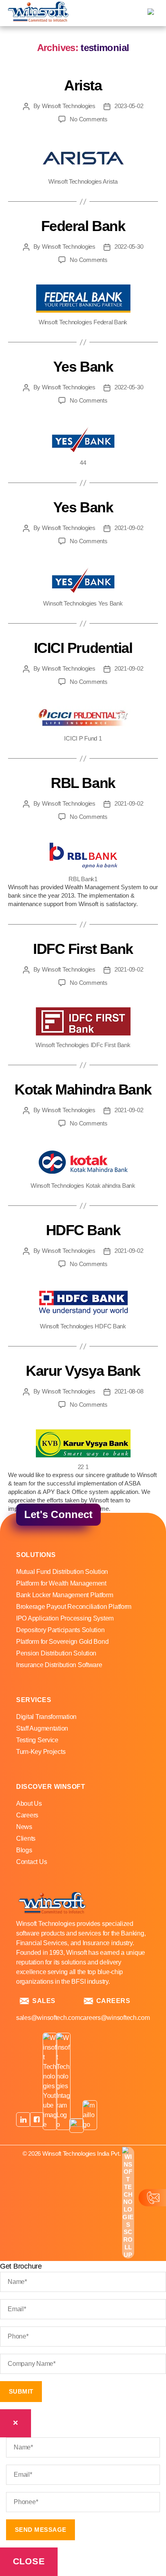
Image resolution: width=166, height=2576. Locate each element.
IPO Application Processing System (65, 1618)
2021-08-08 (129, 1391)
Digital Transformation (46, 1717)
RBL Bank (83, 783)
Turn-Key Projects (41, 1752)
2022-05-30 (129, 247)
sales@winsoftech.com (48, 2018)
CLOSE (29, 2561)
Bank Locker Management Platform (65, 1595)
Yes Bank (83, 367)
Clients (26, 1838)
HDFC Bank (83, 1230)
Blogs (24, 1850)
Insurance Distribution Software (59, 1665)
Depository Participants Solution (60, 1630)
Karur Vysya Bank (83, 1371)
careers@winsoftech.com (115, 2018)
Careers (27, 1815)
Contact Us (31, 1862)
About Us (29, 1804)
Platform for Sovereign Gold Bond (62, 1642)
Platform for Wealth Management (61, 1583)
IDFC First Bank (83, 949)
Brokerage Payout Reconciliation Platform (74, 1607)
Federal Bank (83, 226)
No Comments (88, 119)
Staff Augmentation (42, 1728)
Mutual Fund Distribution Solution (62, 1572)
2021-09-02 (129, 528)
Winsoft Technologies (69, 106)
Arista (83, 85)
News (24, 1827)
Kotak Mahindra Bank (83, 1090)
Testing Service (37, 1740)
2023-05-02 (129, 106)
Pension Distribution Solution (56, 1653)
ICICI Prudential (83, 648)
